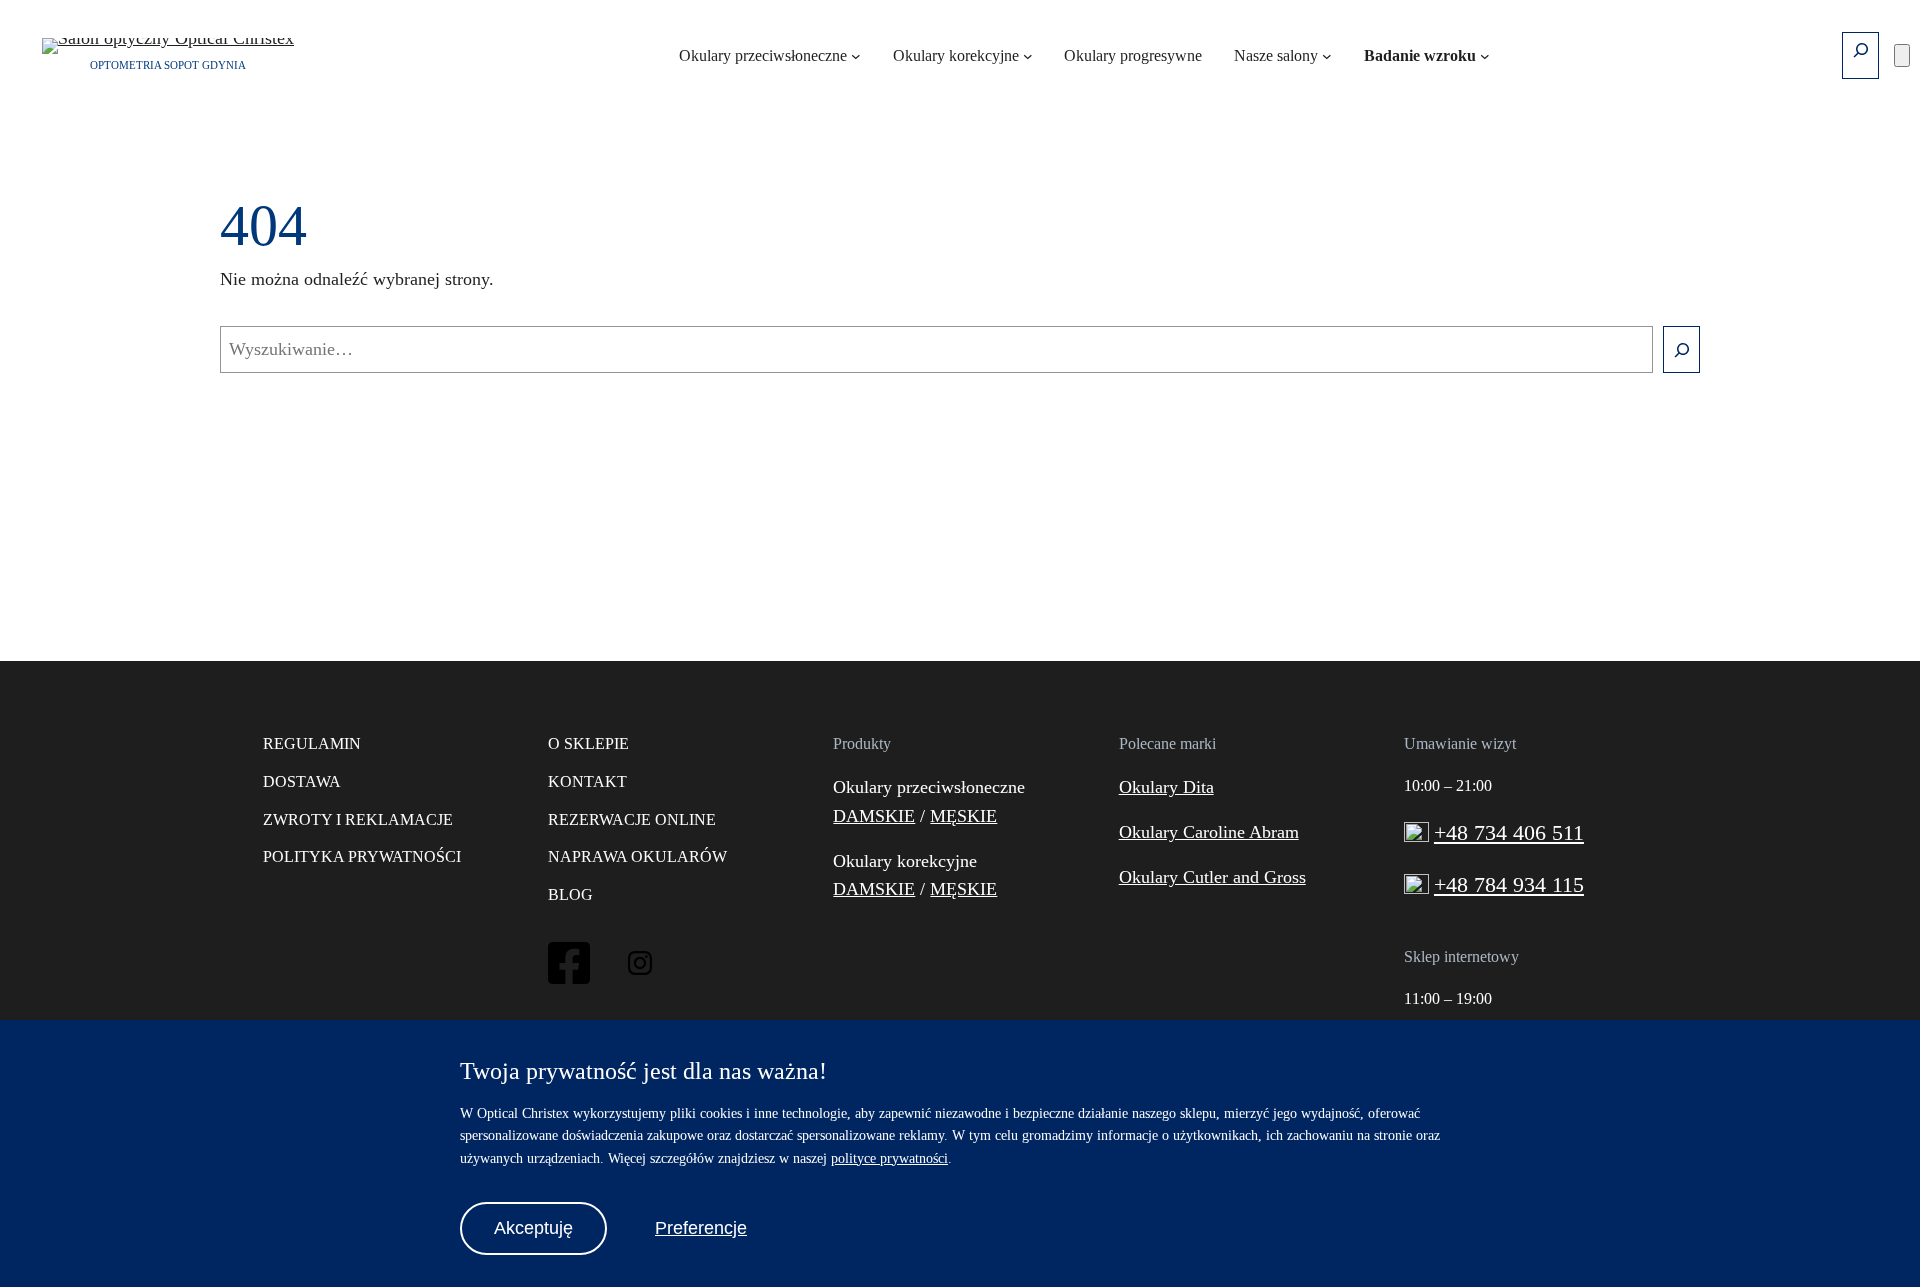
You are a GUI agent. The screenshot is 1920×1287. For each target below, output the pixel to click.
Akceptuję (533, 1228)
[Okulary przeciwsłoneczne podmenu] (856, 56)
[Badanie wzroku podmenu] (1485, 56)
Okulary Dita (1166, 787)
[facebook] (569, 981)
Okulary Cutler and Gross (1212, 877)
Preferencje (701, 1228)
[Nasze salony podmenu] (1327, 56)
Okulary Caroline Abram (1209, 832)
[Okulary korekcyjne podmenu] (1028, 56)
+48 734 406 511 (1509, 832)
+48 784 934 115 (1509, 884)
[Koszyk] (1902, 55)
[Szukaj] (1681, 349)
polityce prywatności (889, 1158)
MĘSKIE (963, 816)
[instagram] (640, 969)
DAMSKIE (874, 816)
